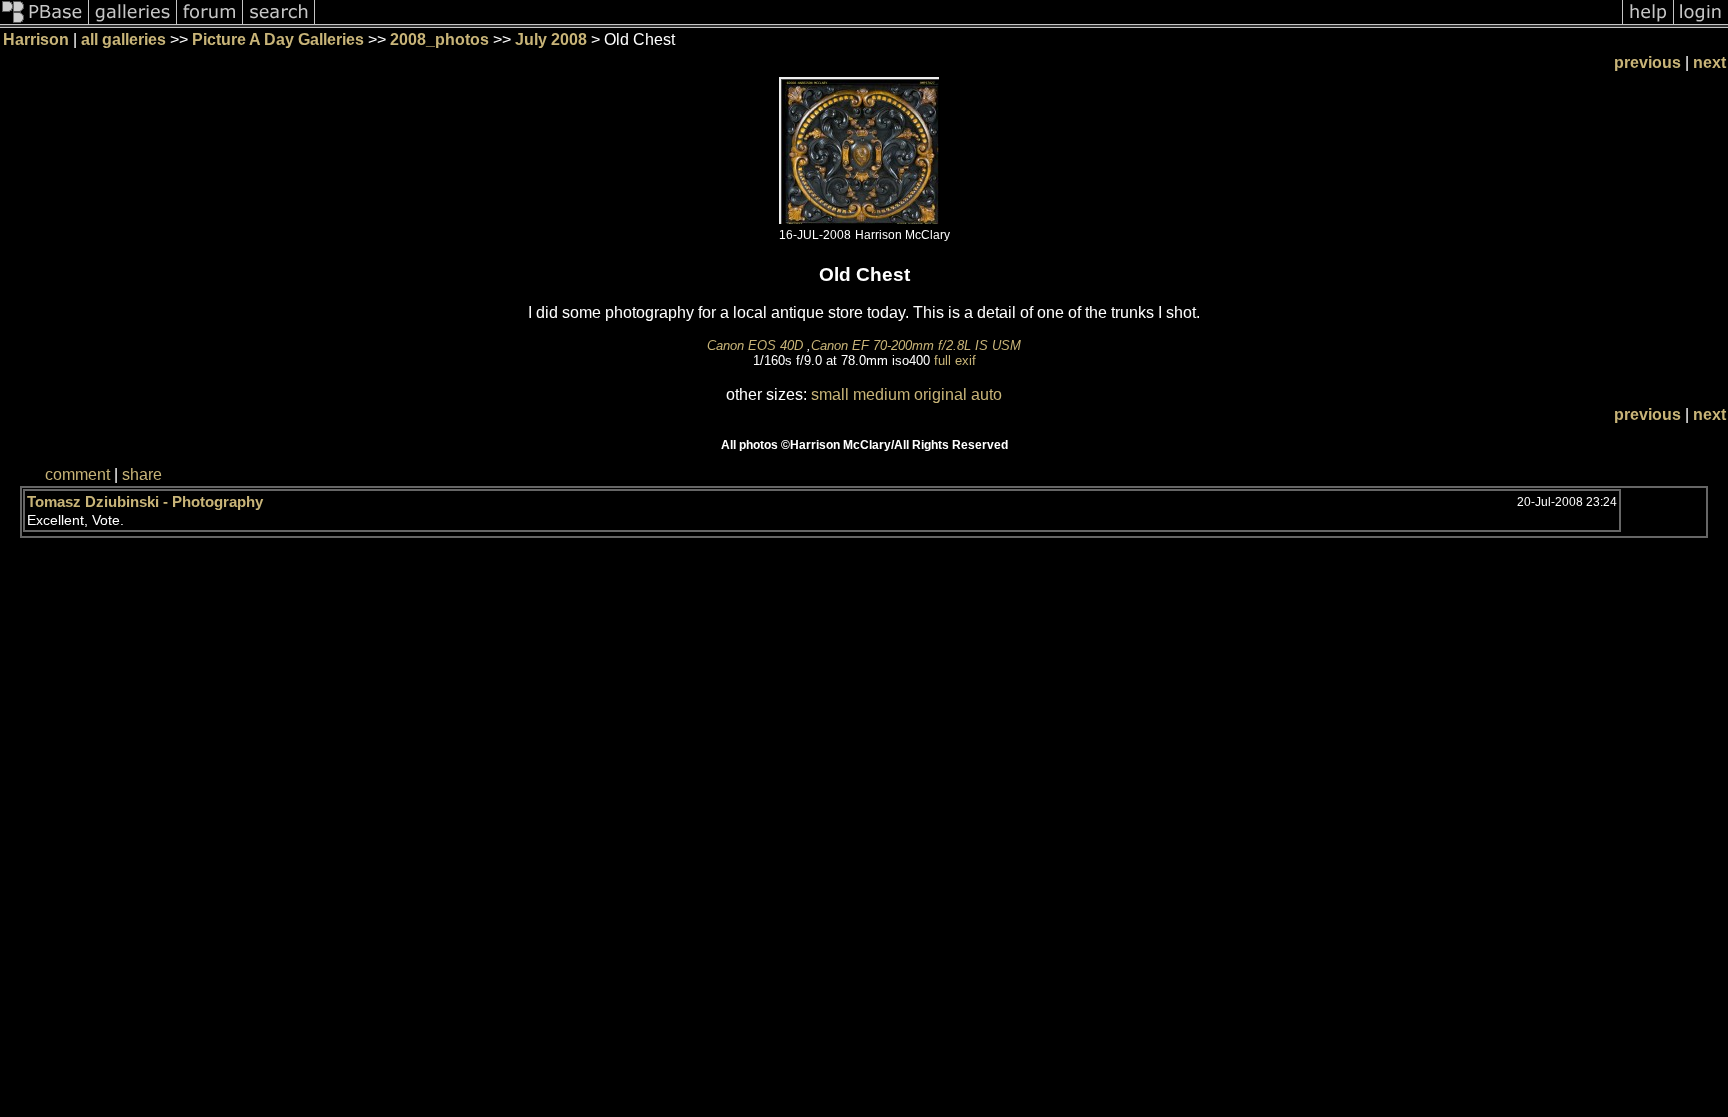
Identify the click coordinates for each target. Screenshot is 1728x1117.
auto (986, 394)
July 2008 (551, 39)
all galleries (123, 39)
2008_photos (439, 39)
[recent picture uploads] (133, 22)
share (142, 474)
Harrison (36, 39)
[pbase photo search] (279, 22)
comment (77, 474)
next (1709, 62)
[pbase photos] (44, 22)
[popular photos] (968, 22)
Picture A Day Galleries (278, 39)
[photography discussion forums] (210, 22)
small (830, 394)
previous (1647, 62)
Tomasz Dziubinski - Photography (145, 501)
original (940, 394)
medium (881, 394)
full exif (955, 360)
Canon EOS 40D (755, 345)
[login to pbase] (1701, 22)
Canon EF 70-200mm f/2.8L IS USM (916, 345)
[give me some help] (1648, 22)
